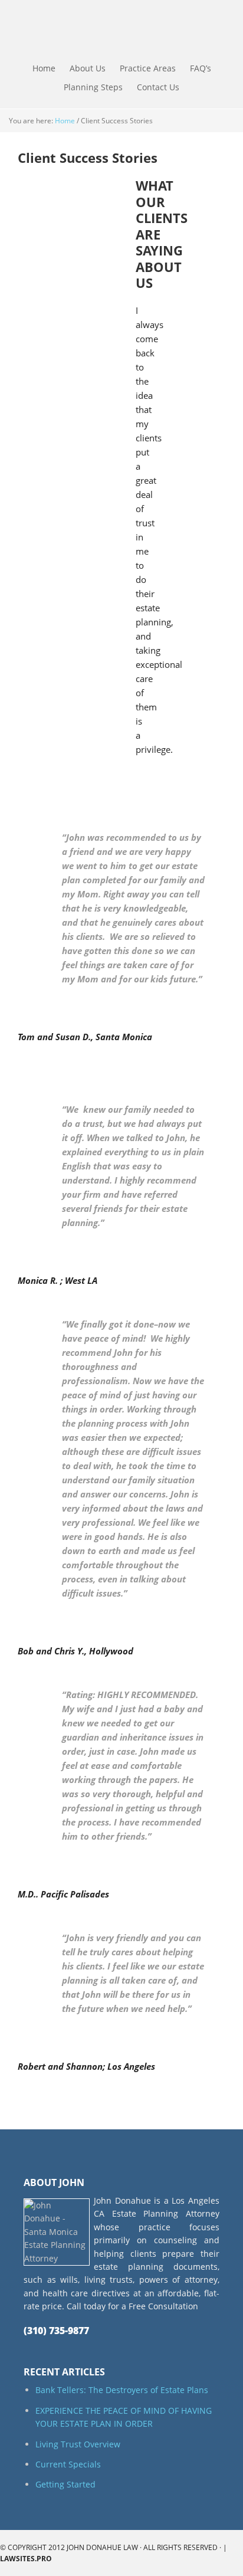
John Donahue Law (102, 2547)
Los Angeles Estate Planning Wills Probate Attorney (81, 30)
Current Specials (68, 2464)
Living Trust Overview (78, 2444)
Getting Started (65, 2484)
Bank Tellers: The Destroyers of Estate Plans (122, 2390)
